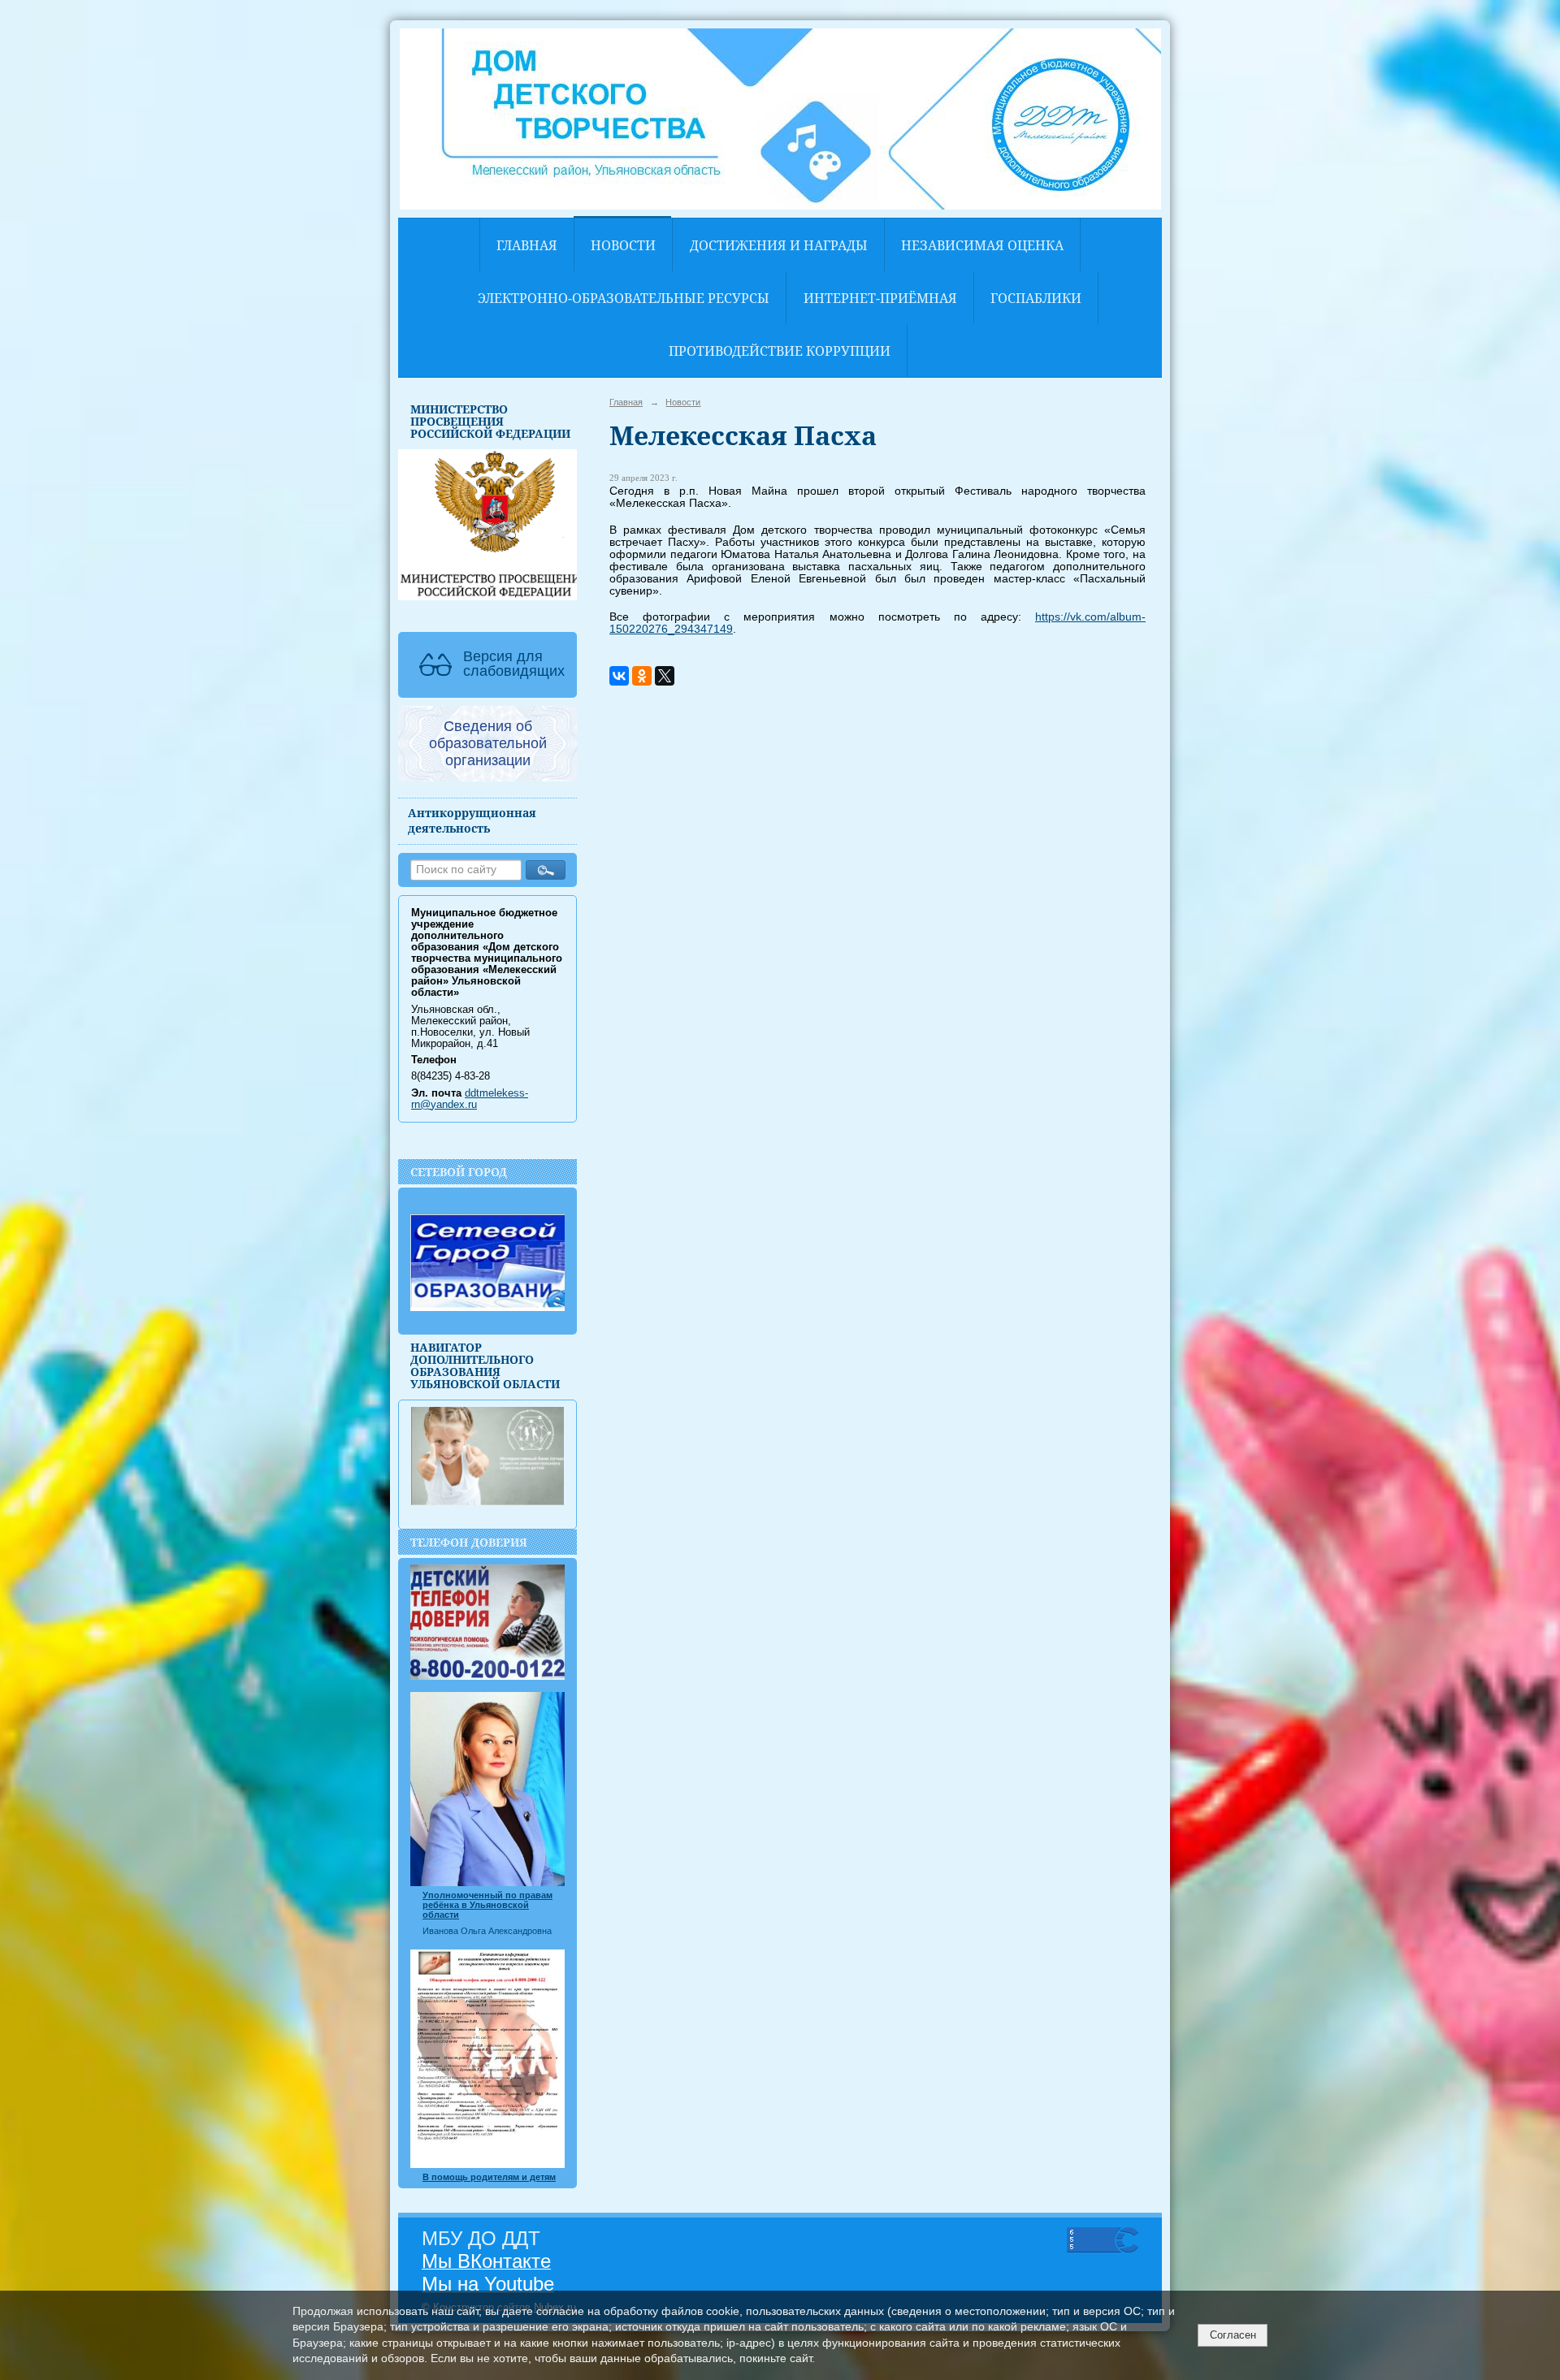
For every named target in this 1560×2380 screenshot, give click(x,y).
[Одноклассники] (642, 676)
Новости (623, 245)
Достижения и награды (779, 245)
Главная (527, 245)
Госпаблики (1036, 298)
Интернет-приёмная (880, 298)
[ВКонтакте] (619, 676)
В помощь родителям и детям (489, 2177)
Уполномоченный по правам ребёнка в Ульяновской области (487, 1905)
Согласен (1233, 2335)
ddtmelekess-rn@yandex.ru (470, 1099)
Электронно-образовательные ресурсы (624, 298)
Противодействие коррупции (780, 351)
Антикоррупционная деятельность (472, 820)
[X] (665, 676)
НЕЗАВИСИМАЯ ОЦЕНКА (982, 245)
